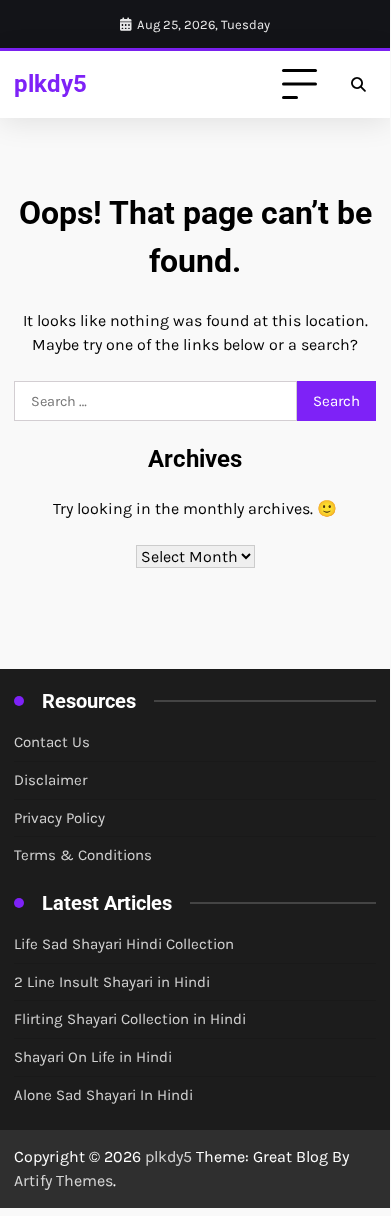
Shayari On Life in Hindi (93, 1057)
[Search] (358, 85)
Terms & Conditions (83, 855)
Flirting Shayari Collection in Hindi (130, 1019)
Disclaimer (50, 780)
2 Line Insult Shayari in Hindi (112, 982)
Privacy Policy (59, 818)
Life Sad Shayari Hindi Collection (124, 944)
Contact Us (52, 742)
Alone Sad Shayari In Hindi (103, 1095)
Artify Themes (63, 1180)
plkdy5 (50, 83)
